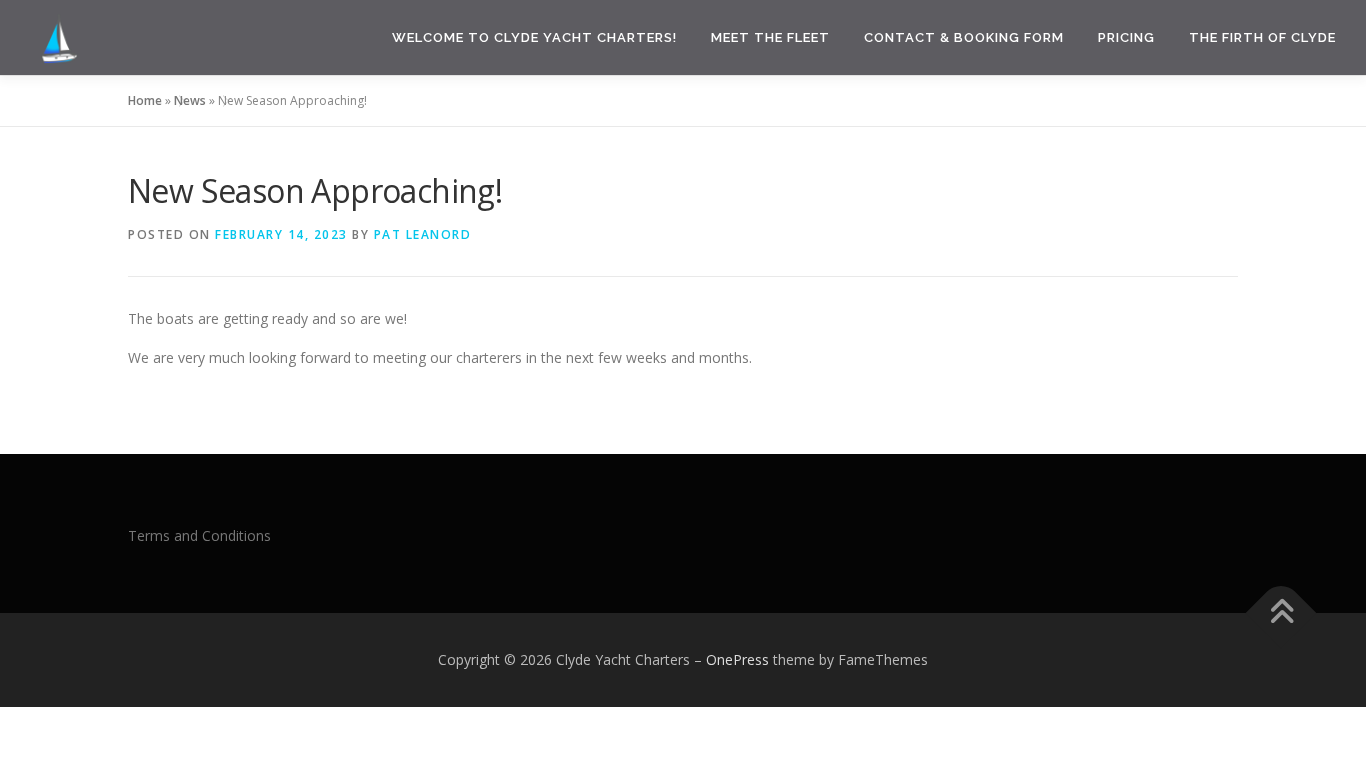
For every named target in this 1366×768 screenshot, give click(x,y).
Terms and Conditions (199, 535)
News (190, 100)
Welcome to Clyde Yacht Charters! (534, 37)
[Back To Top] (1281, 613)
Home (145, 100)
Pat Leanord (423, 234)
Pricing (1126, 37)
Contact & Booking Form (964, 37)
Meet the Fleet (770, 37)
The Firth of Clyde (1262, 37)
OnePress (737, 659)
